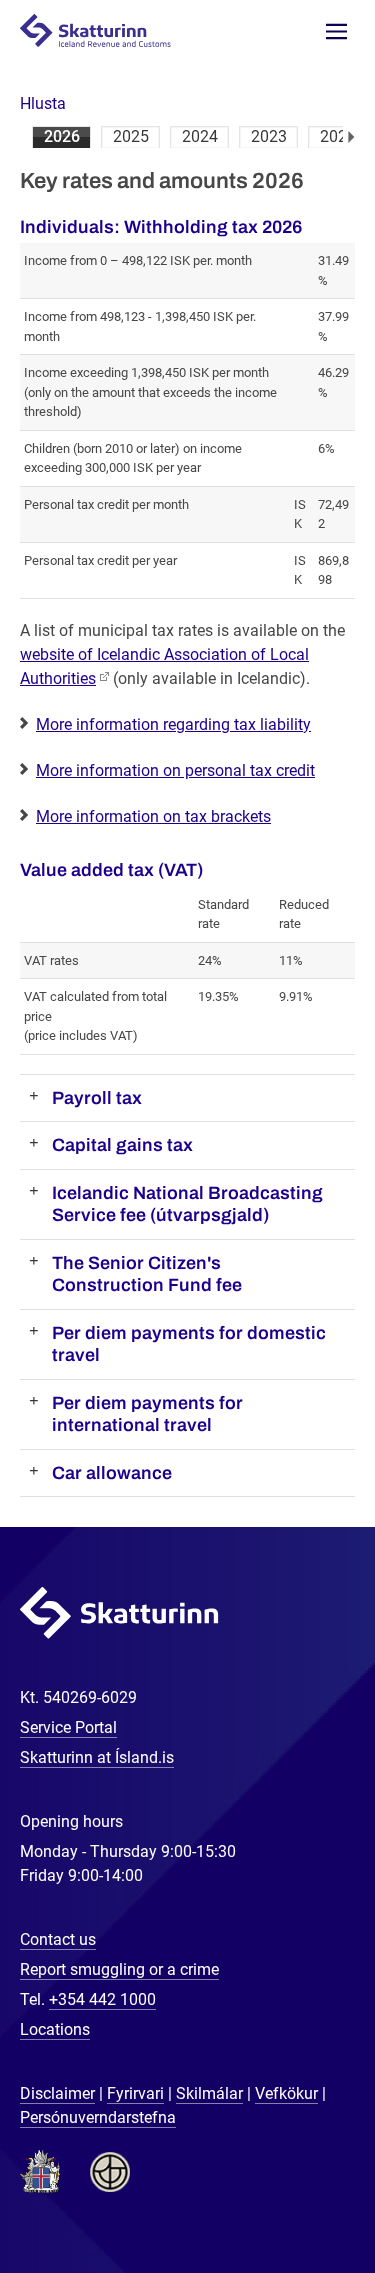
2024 (200, 136)
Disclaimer (57, 2093)
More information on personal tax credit (175, 770)
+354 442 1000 (102, 1999)
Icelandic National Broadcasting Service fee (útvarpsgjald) (187, 1204)
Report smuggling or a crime (119, 1969)
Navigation (336, 31)
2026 (62, 136)
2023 (269, 136)
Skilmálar (209, 2093)
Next (351, 137)
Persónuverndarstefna (98, 2117)
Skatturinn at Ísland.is (97, 1757)
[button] (43, 103)
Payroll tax (97, 1098)
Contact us (58, 1939)
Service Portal (68, 1727)
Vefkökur (286, 2093)
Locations (55, 2029)
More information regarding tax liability (173, 724)
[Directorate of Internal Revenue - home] (104, 29)
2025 (131, 136)
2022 (338, 136)
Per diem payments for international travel (147, 1414)
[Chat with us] (295, 2193)
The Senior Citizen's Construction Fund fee (147, 1274)
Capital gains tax (122, 1145)
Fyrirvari (135, 2093)
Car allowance (112, 1473)
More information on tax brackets (153, 816)
